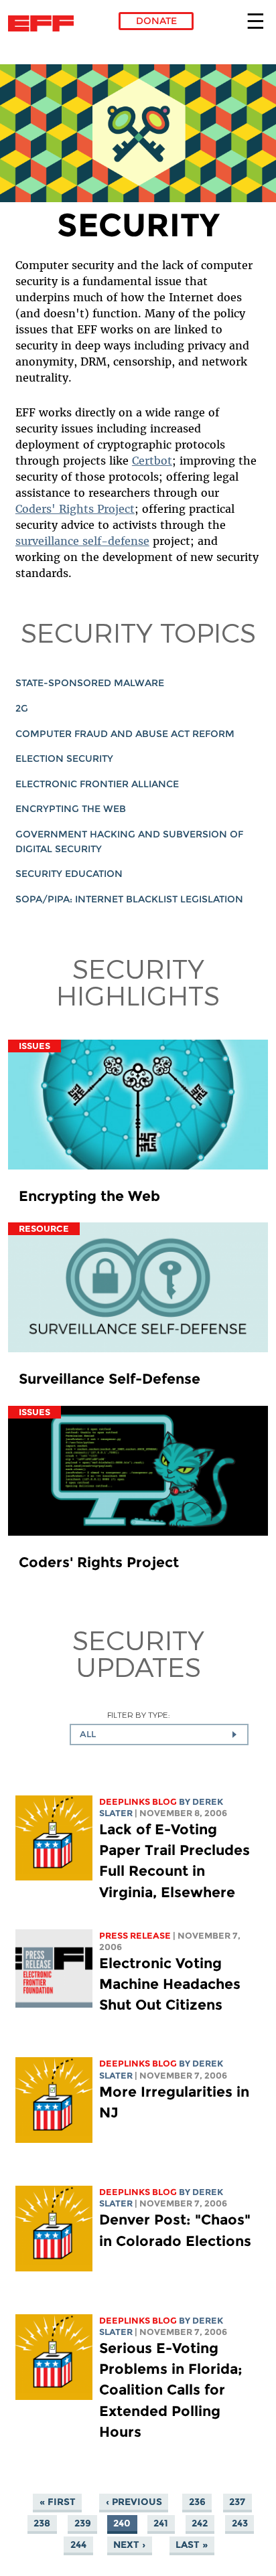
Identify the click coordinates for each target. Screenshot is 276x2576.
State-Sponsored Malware (90, 683)
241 (161, 2523)
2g (22, 708)
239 (83, 2523)
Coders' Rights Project (75, 509)
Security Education (69, 874)
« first (58, 2502)
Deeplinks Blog (138, 1802)
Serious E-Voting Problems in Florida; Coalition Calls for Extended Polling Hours (171, 2390)
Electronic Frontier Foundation (45, 23)
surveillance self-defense (82, 541)
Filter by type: (138, 1715)
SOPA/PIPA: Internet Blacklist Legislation (129, 899)
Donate (156, 21)
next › (129, 2545)
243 (240, 2523)
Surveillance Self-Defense (110, 1379)
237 (237, 2502)
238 (42, 2523)
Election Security (64, 758)
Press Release (135, 1936)
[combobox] (159, 1735)
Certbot (152, 461)
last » (192, 2545)
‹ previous (134, 2502)
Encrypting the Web (71, 809)
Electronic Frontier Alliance (97, 784)
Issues (34, 1046)
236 (197, 2502)
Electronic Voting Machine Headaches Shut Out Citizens (170, 1984)
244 (78, 2545)
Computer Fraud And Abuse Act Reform (125, 734)
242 (200, 2523)
